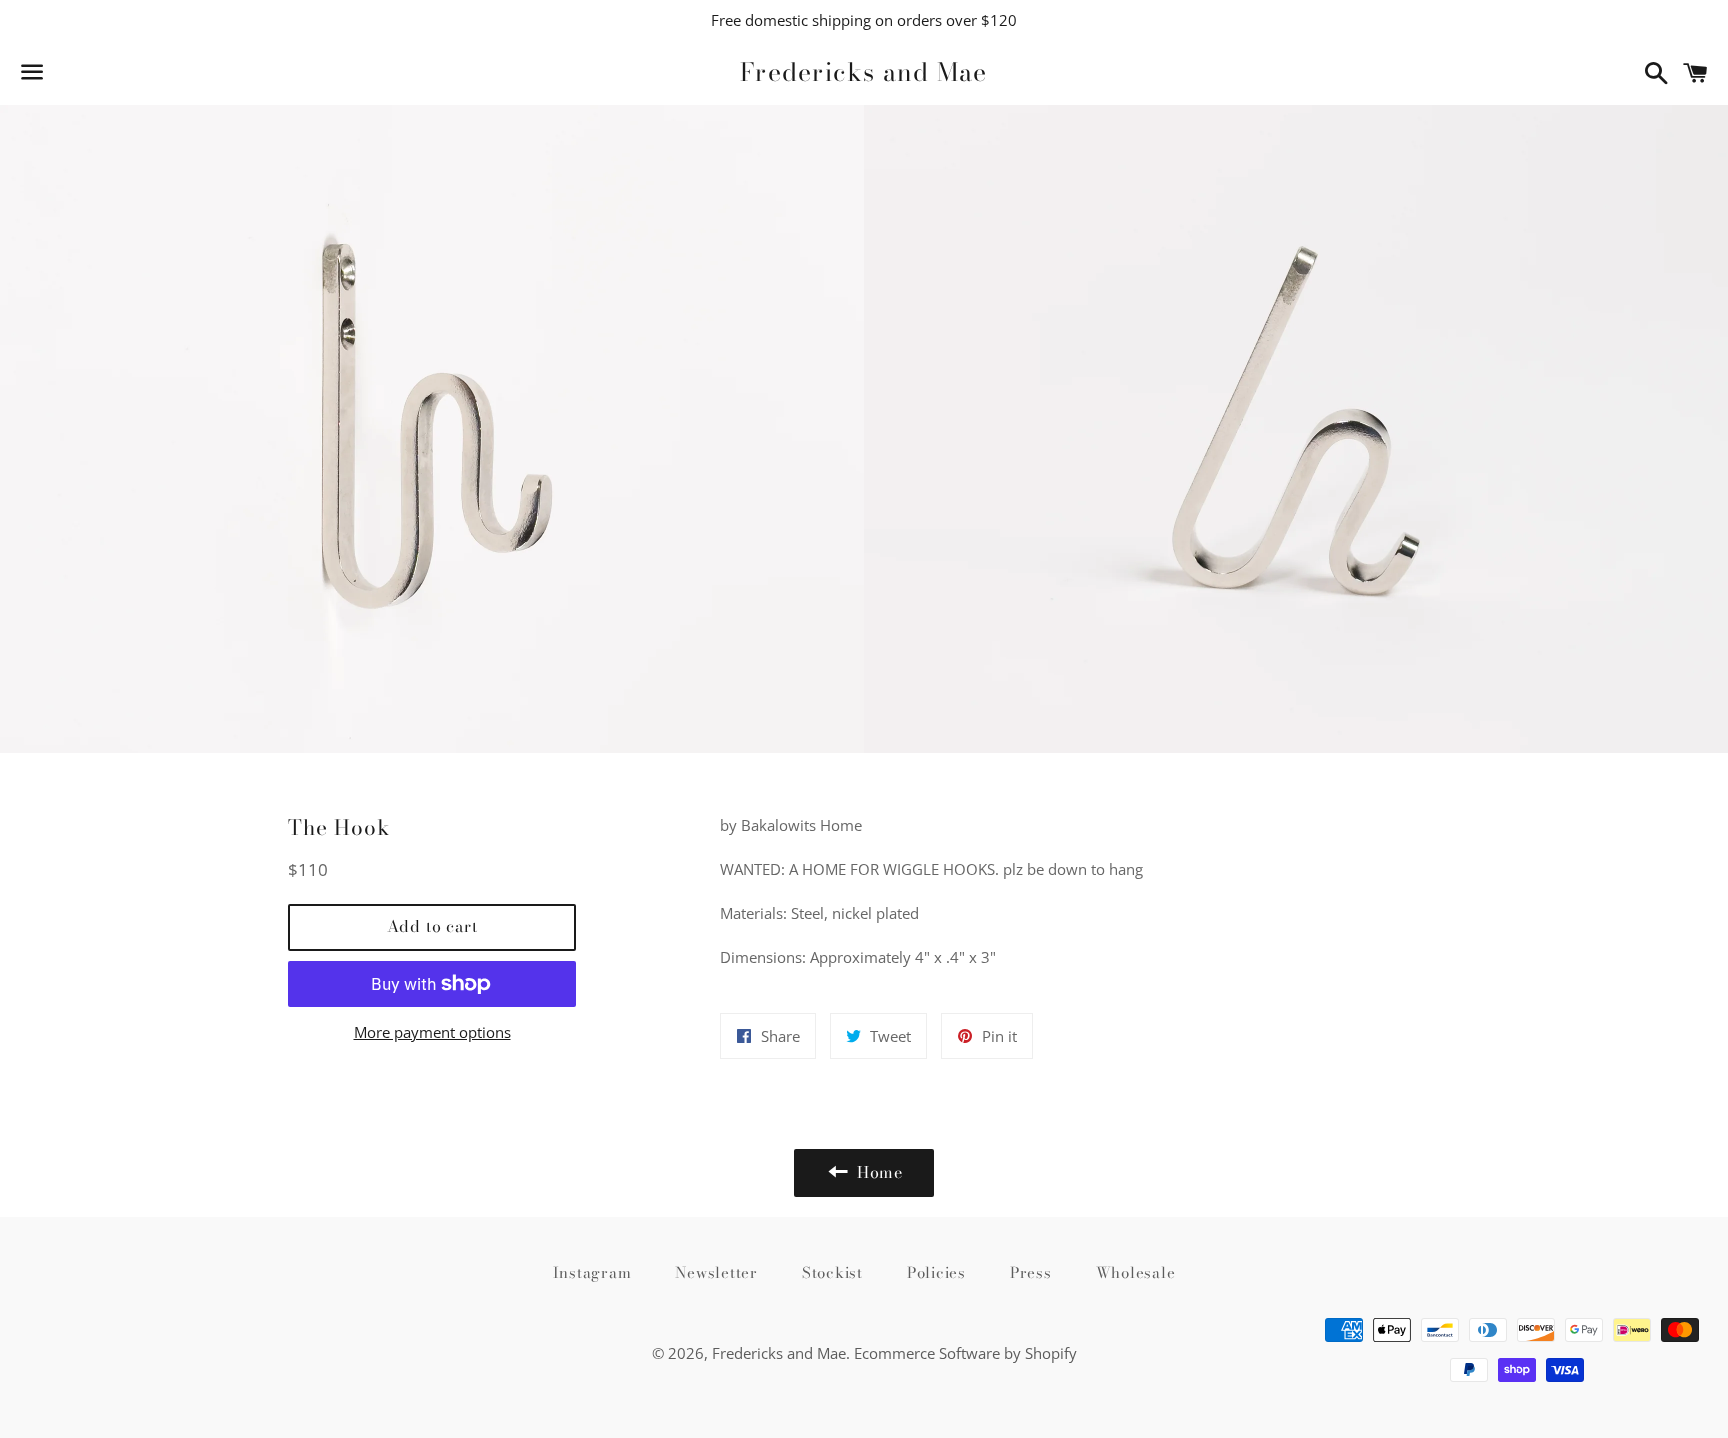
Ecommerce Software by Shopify (965, 1353)
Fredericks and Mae (864, 72)
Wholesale (1136, 1272)
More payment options (432, 1032)
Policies (936, 1272)
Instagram (592, 1272)
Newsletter (716, 1272)
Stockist (832, 1272)
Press (1031, 1272)
